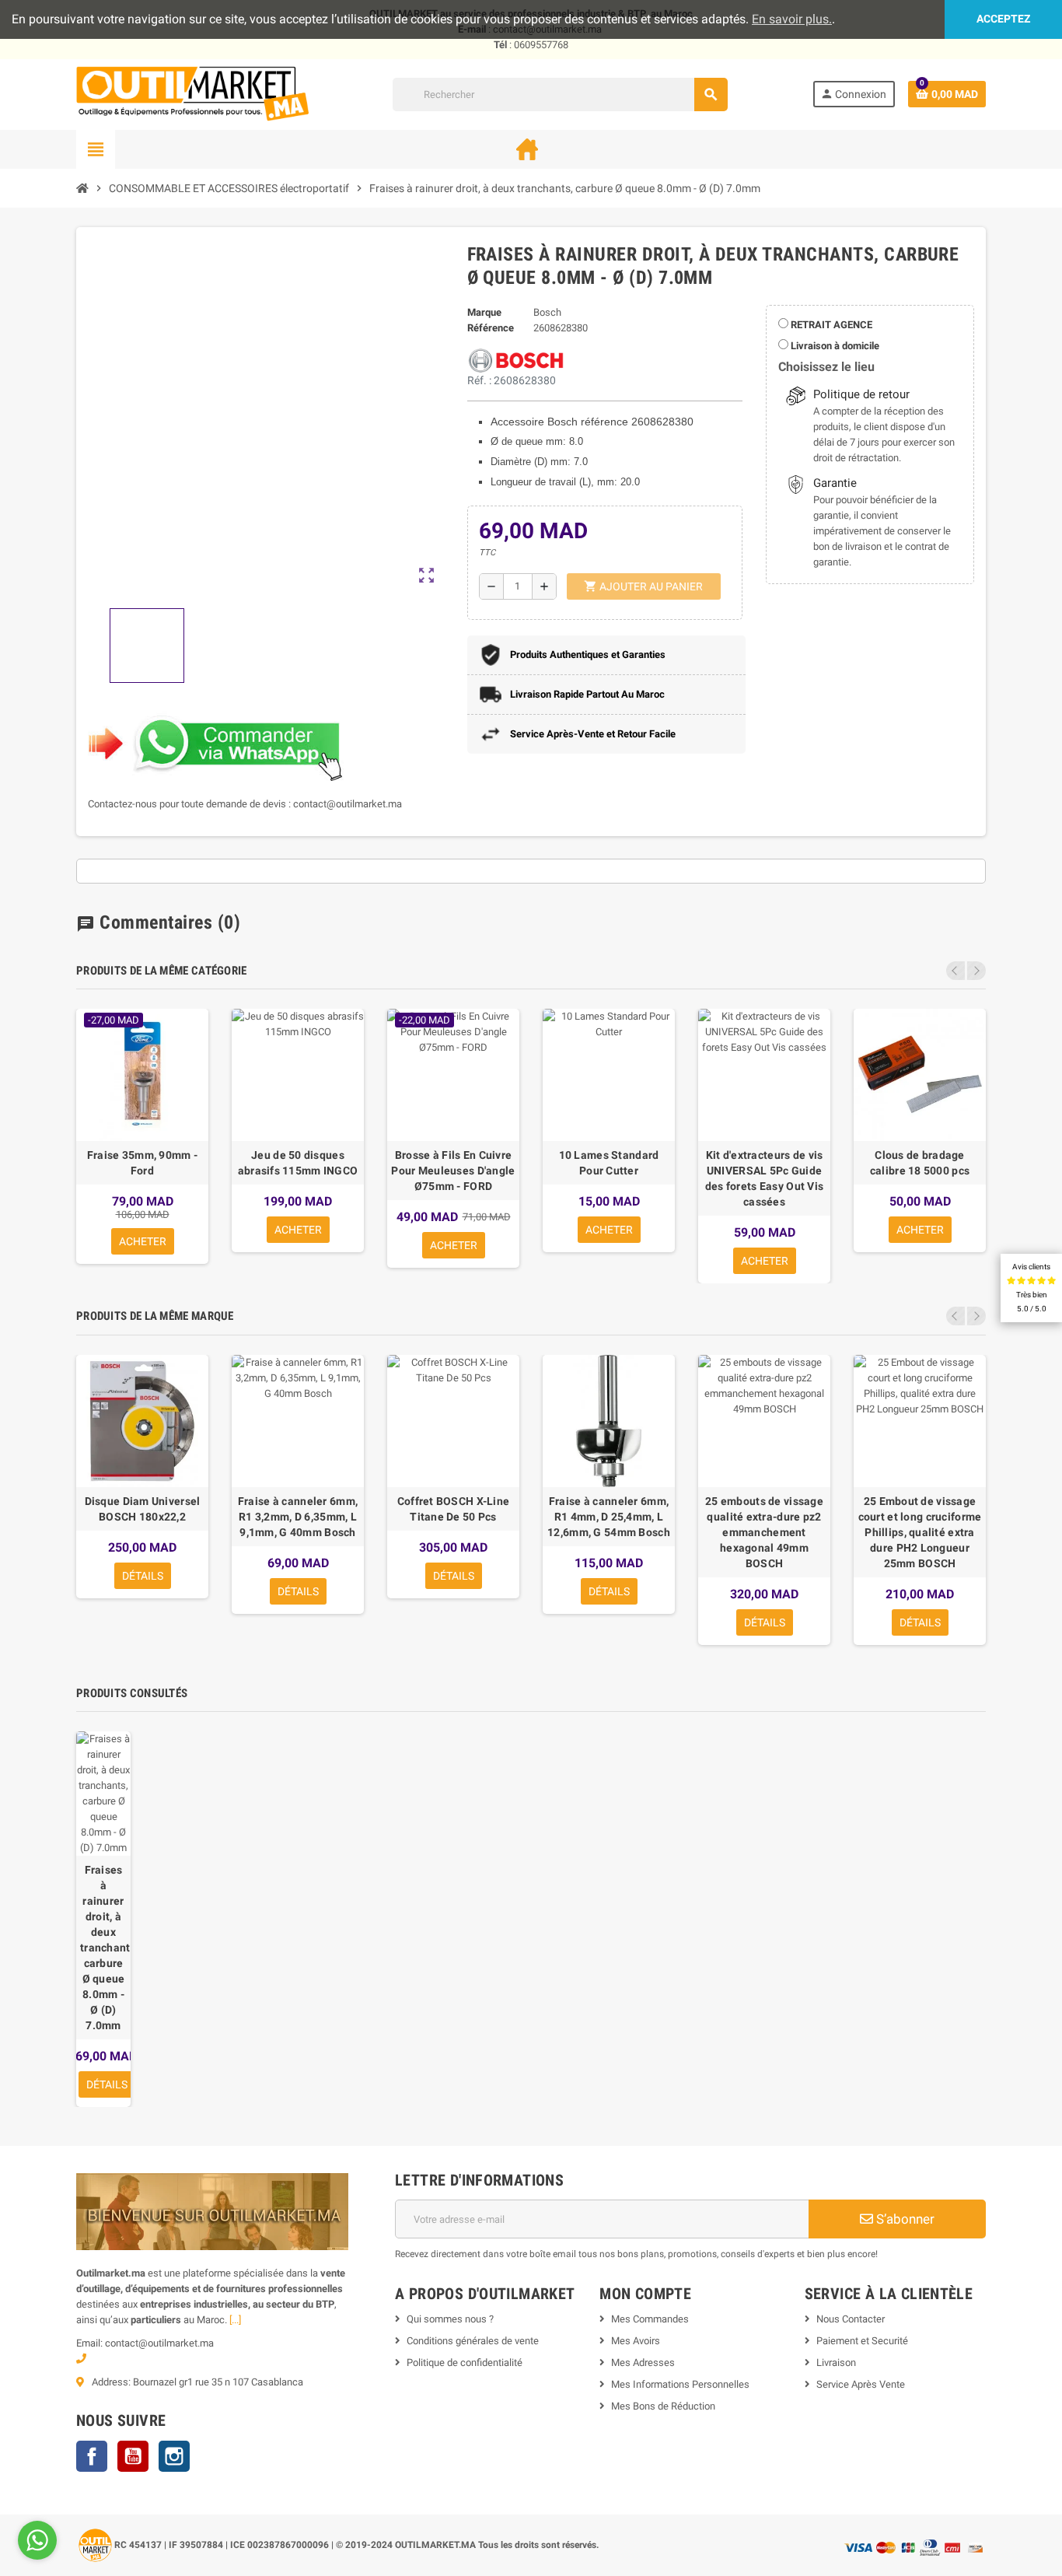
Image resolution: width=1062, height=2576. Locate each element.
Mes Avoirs (636, 2341)
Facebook (92, 2456)
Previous (955, 971)
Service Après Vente (861, 2384)
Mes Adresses (643, 2362)
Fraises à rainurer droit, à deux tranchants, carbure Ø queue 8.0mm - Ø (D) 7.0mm (103, 1948)
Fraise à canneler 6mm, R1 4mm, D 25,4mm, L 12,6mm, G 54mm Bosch (609, 1517)
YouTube (133, 2456)
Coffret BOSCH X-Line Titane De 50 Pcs (454, 1509)
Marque (484, 312)
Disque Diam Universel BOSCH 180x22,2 (143, 1509)
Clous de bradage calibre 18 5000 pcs (920, 1163)
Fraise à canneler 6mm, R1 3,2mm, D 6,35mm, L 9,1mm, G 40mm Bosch (298, 1517)
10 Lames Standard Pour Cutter (609, 1163)
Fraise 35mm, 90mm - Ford (142, 1163)
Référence (491, 328)
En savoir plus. (792, 19)
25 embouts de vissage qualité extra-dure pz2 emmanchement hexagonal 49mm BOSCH (764, 1532)
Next (976, 971)
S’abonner (904, 2219)
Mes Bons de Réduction (663, 2406)
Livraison (836, 2362)
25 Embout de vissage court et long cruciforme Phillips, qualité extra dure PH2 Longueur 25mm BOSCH (920, 1532)
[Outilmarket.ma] (192, 94)
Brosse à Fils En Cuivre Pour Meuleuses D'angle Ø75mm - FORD (453, 1171)
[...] (235, 2320)
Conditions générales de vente (473, 2341)
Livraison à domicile (834, 346)
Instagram (174, 2456)
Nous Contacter (851, 2319)
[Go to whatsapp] (37, 2540)
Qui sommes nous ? (450, 2319)
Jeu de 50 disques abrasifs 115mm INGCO (298, 1163)
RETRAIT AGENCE (830, 325)
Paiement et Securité (862, 2341)
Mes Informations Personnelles (680, 2384)
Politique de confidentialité (465, 2362)
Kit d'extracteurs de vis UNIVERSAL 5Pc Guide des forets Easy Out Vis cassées (764, 1178)
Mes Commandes (650, 2319)
